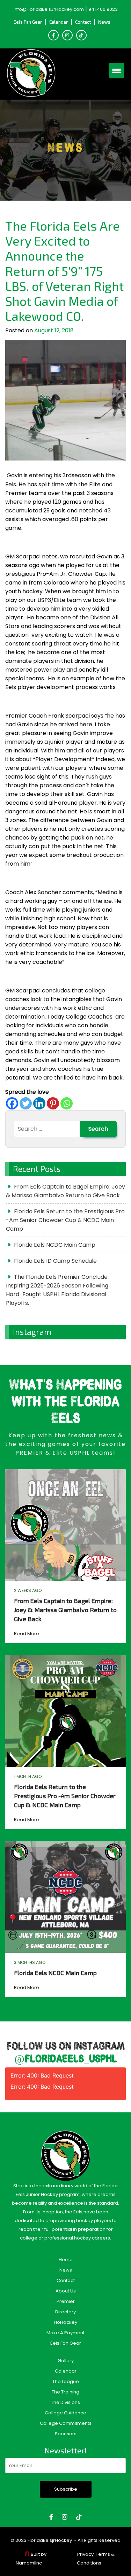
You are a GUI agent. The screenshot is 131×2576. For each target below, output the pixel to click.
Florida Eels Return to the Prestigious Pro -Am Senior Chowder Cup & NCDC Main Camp (65, 1220)
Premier (66, 2301)
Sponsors (66, 2434)
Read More (27, 1634)
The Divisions (65, 2402)
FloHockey (65, 2322)
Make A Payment (65, 2333)
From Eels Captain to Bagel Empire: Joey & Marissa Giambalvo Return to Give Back (65, 1191)
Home (66, 2260)
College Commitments (66, 2423)
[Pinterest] (53, 1103)
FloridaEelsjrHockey (50, 2540)
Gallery (66, 2361)
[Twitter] (26, 1103)
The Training (65, 2392)
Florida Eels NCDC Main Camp (55, 1245)
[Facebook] (12, 1103)
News (104, 22)
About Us (66, 2291)
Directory (65, 2312)
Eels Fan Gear (28, 22)
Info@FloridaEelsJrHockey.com (49, 9)
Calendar (59, 22)
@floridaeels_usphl (66, 2059)
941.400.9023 (103, 9)
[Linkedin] (39, 1103)
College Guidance (65, 2413)
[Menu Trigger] (117, 71)
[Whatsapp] (67, 1103)
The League (66, 2381)
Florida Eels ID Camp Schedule (55, 1261)
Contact (83, 22)
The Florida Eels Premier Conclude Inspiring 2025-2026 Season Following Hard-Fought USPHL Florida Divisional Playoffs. (57, 1290)
